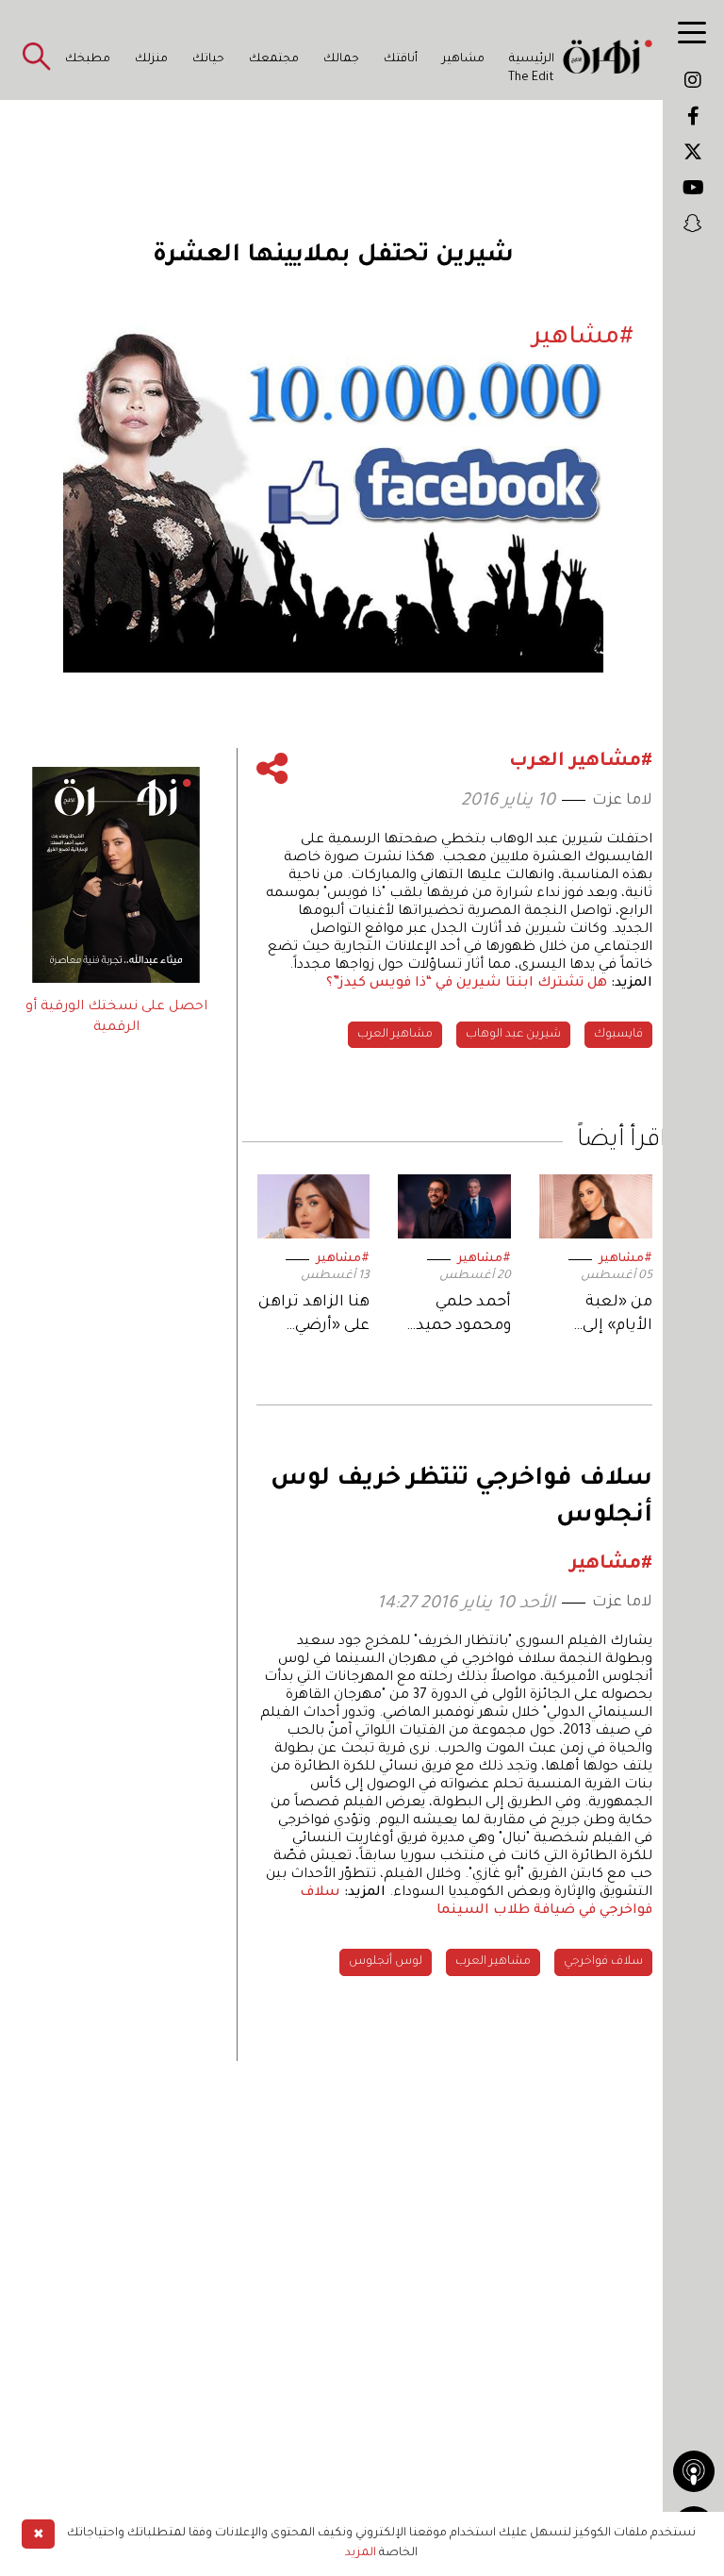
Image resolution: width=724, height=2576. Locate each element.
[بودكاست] (694, 2471)
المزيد (361, 2553)
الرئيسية (532, 59)
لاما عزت (622, 801)
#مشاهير (625, 1259)
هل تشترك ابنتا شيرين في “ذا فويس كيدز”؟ (467, 984)
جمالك (341, 59)
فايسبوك (618, 1035)
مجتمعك (274, 59)
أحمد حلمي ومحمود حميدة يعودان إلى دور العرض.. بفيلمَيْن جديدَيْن (455, 1316)
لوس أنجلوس (386, 1962)
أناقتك (401, 59)
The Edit (531, 78)
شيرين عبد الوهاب (513, 1035)
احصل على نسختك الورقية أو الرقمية (116, 1018)
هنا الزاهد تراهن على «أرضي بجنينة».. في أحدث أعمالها (314, 1316)
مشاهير (463, 59)
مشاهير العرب (395, 1035)
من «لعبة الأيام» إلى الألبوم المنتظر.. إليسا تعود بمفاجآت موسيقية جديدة (597, 1316)
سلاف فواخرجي (603, 1962)
